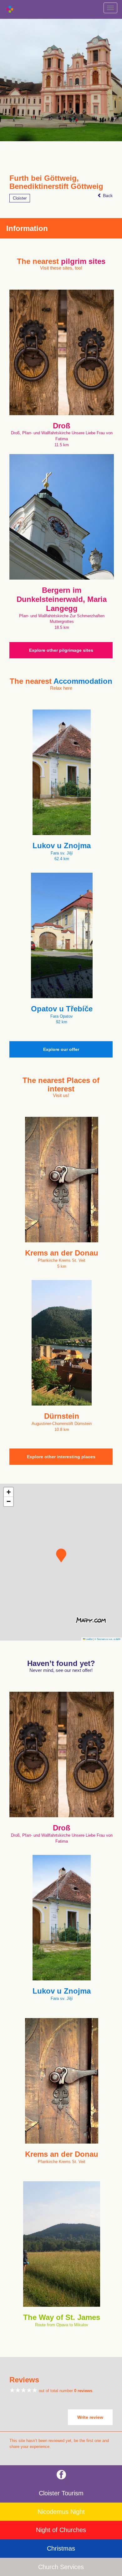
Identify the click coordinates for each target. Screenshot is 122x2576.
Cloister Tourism (61, 2493)
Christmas (61, 2548)
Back (107, 195)
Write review (90, 2417)
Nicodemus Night (61, 2512)
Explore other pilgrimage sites (61, 650)
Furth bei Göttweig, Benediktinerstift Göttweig (56, 182)
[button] (61, 1556)
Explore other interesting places (61, 1457)
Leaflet (89, 1639)
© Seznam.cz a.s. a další (107, 1639)
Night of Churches (61, 2530)
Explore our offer (61, 1049)
